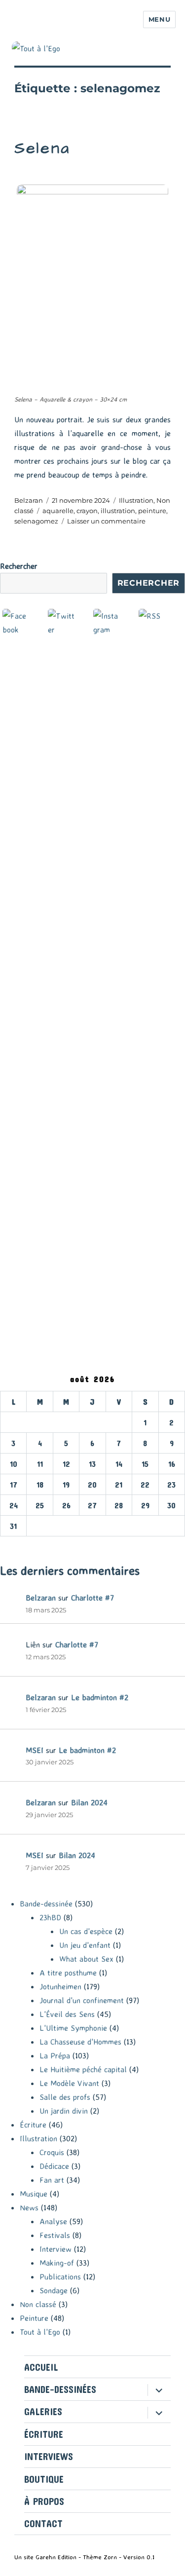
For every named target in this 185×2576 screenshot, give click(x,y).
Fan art (52, 2180)
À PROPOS (44, 2501)
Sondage (54, 2290)
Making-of (57, 2263)
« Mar (10, 1543)
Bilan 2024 (89, 1802)
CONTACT (43, 2523)
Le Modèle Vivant (69, 2083)
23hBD (50, 1917)
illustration (118, 511)
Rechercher (19, 566)
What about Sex (86, 1959)
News (29, 2207)
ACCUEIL (41, 2367)
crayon (87, 511)
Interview (55, 2249)
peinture (152, 511)
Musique (34, 2194)
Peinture (34, 2318)
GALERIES (43, 2411)
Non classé (38, 2304)
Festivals (55, 2235)
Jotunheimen (60, 1986)
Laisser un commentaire (106, 521)
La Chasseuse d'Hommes (80, 2042)
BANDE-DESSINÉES (60, 2389)
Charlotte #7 (92, 1598)
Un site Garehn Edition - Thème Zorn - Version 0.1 (84, 2557)
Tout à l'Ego (40, 2332)
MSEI (35, 1750)
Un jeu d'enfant (85, 1945)
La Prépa (55, 2055)
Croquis (52, 2152)
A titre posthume (68, 1973)
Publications (60, 2277)
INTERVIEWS (49, 2456)
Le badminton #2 (100, 1697)
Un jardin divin (64, 2111)
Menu (159, 19)
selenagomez (36, 521)
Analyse (53, 2221)
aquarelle (58, 511)
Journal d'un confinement (82, 2000)
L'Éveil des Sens (67, 2014)
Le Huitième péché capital (83, 2069)
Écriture (33, 2125)
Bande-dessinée (46, 1904)
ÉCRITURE (44, 2434)
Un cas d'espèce (86, 1931)
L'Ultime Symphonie (73, 2028)
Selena (42, 148)
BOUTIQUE (44, 2479)
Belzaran (29, 500)
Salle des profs (65, 2097)
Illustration (136, 500)
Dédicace (54, 2166)
